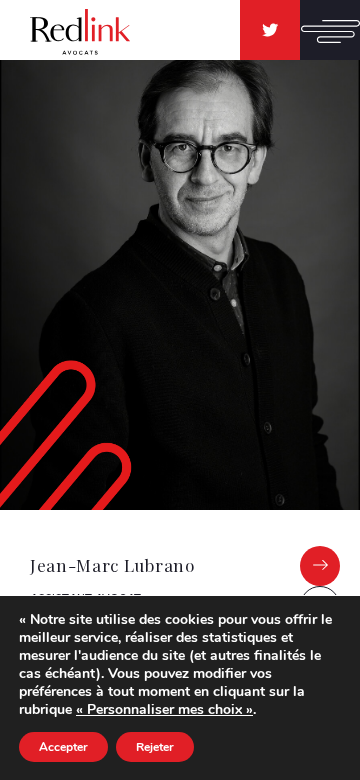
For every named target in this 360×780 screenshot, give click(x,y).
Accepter (63, 747)
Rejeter (155, 747)
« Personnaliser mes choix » (164, 710)
